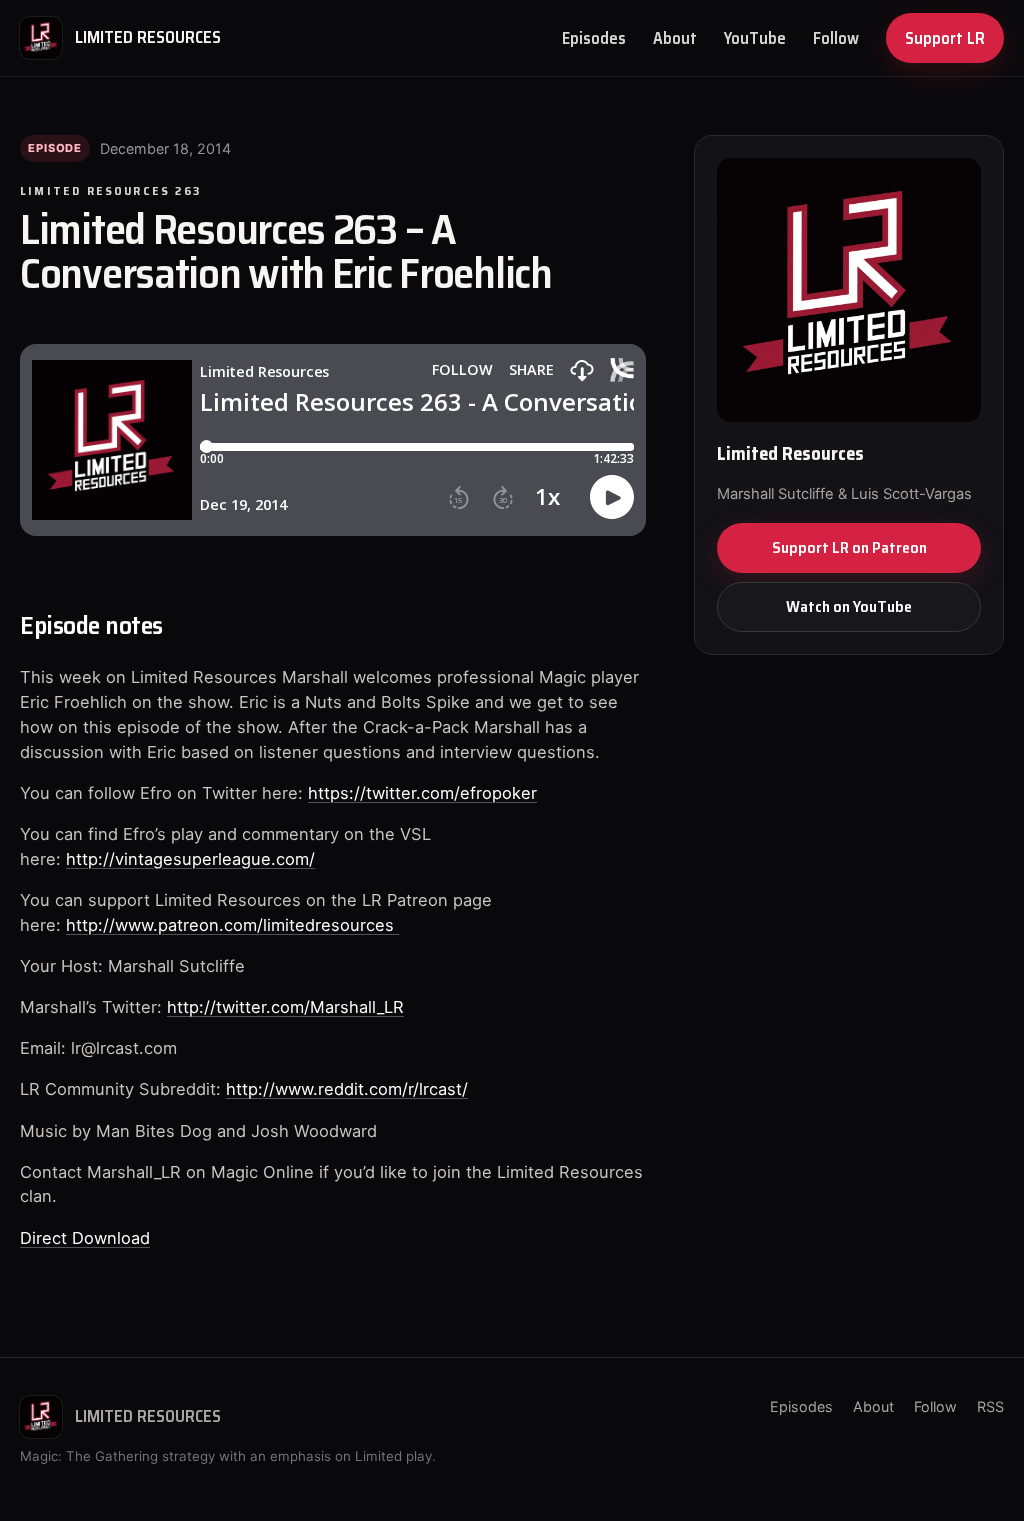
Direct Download (85, 1238)
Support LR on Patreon (849, 547)
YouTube (755, 38)
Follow (836, 38)
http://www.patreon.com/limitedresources (232, 925)
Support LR (945, 38)
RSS (990, 1406)
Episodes (594, 38)
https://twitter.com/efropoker (422, 793)
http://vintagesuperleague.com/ (190, 859)
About (675, 38)
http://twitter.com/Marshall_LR (285, 1007)
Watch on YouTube (849, 606)
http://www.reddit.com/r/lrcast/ (347, 1089)
